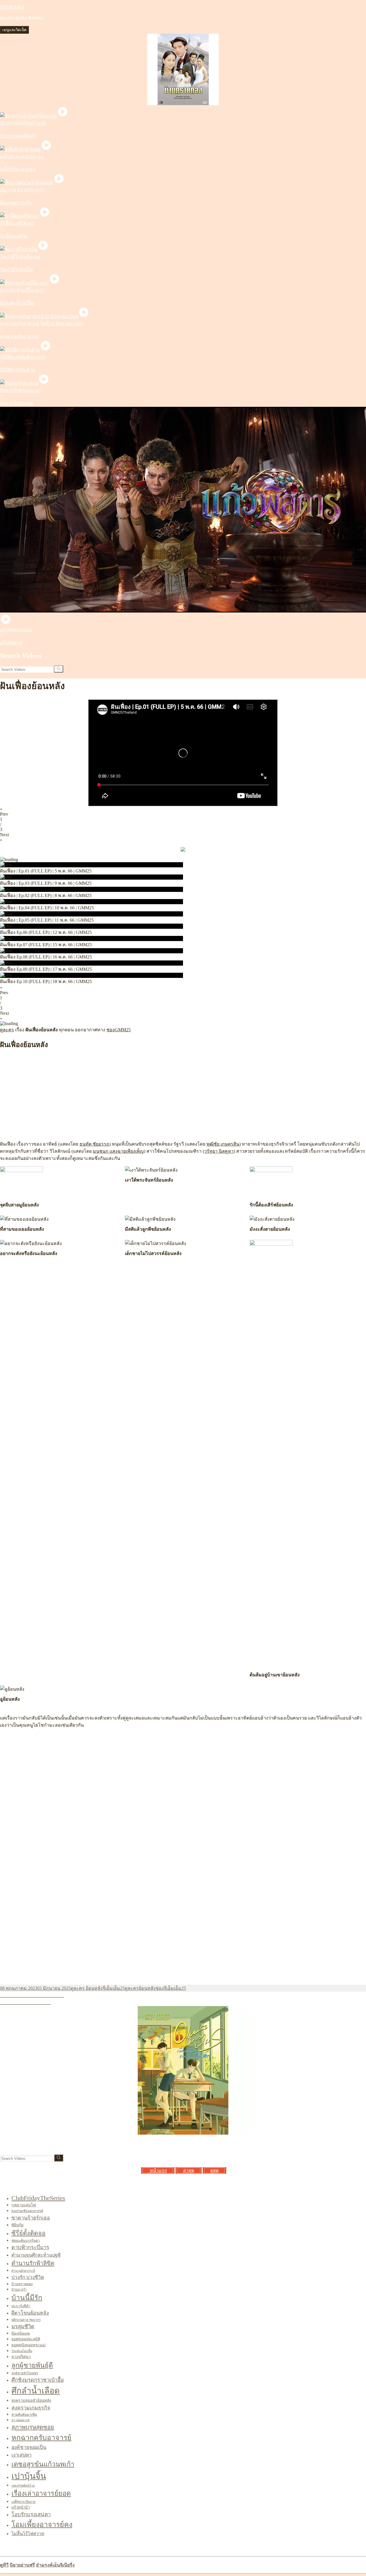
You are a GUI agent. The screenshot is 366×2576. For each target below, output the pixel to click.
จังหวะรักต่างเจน (17, 403)
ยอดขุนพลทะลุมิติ (26, 2339)
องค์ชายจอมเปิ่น (29, 2447)
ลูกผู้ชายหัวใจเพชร (25, 2373)
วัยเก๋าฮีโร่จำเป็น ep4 (20, 257)
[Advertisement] (183, 1096)
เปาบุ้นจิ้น (29, 2476)
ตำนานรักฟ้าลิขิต (33, 2263)
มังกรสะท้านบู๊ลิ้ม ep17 (22, 290)
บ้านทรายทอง (22, 2284)
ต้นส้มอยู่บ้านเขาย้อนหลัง (275, 1675)
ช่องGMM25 (119, 1030)
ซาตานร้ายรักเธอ (31, 2218)
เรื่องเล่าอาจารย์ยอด (41, 2493)
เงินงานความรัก (16, 203)
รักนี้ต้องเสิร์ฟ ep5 (17, 223)
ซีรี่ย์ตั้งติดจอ (28, 2233)
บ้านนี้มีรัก (27, 2298)
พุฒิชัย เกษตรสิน (223, 1144)
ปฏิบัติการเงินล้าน (18, 370)
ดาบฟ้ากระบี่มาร (30, 2247)
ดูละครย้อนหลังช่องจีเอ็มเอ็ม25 (155, 1988)
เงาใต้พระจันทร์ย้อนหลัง (149, 1180)
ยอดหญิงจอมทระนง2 (29, 2345)
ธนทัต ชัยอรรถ (94, 1144)
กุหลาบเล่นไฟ (24, 2205)
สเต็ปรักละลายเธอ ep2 (22, 156)
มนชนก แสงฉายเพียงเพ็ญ (118, 1151)
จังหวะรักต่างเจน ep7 (21, 390)
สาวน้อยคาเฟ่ (20, 2420)
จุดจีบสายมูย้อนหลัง (19, 1205)
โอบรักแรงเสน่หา (31, 2515)
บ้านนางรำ (19, 2289)
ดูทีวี (4, 2565)
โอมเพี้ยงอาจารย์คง (42, 2524)
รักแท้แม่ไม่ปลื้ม (22, 2351)
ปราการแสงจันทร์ (18, 136)
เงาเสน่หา (21, 2455)
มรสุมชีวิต (23, 2327)
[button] (183, 837)
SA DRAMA (12, 7)
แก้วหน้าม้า (21, 2507)
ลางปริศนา (21, 2357)
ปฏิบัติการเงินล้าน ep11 (22, 357)
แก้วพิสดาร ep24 (16, 630)
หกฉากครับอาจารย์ (19, 336)
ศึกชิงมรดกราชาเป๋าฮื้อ (38, 2380)
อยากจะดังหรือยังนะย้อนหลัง (29, 1253)
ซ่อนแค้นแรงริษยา (26, 2241)
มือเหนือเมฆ (21, 2333)
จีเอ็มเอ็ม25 (114, 1988)
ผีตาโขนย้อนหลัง (30, 2313)
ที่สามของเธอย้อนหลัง (22, 1229)
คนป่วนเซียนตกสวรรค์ (27, 2211)
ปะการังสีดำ (21, 2306)
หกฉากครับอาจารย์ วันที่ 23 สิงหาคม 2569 (42, 324)
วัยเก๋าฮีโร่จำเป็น (16, 270)
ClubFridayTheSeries (38, 2198)
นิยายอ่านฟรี (22, 2565)
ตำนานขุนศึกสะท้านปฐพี (36, 2255)
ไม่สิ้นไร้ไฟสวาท (28, 2534)
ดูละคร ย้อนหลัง (87, 1988)
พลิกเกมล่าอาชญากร (26, 2320)
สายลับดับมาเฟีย (24, 2415)
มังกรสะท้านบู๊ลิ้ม (17, 303)
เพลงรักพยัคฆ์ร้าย (23, 2486)
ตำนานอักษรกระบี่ (23, 2271)
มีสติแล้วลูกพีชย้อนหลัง (148, 1229)
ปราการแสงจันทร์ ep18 (23, 123)
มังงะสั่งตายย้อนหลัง (270, 1229)
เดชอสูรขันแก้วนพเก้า (43, 2464)
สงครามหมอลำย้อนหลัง (31, 2400)
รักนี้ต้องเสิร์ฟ (13, 236)
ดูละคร (7, 1030)
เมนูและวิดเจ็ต (14, 30)
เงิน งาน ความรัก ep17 (22, 190)
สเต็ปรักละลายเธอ (18, 169)
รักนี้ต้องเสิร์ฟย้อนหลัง (271, 1205)
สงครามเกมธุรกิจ (31, 2408)
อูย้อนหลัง (10, 1699)
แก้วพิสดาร (11, 643)
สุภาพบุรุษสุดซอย (33, 2427)
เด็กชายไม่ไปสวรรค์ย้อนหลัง (153, 1253)
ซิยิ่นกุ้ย (17, 2225)
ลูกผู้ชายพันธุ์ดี (32, 2365)
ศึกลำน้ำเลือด (36, 2391)
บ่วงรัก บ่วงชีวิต (28, 2277)
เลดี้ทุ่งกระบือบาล (23, 2502)
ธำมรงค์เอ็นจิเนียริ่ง (55, 2565)
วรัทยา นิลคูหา (219, 1151)
